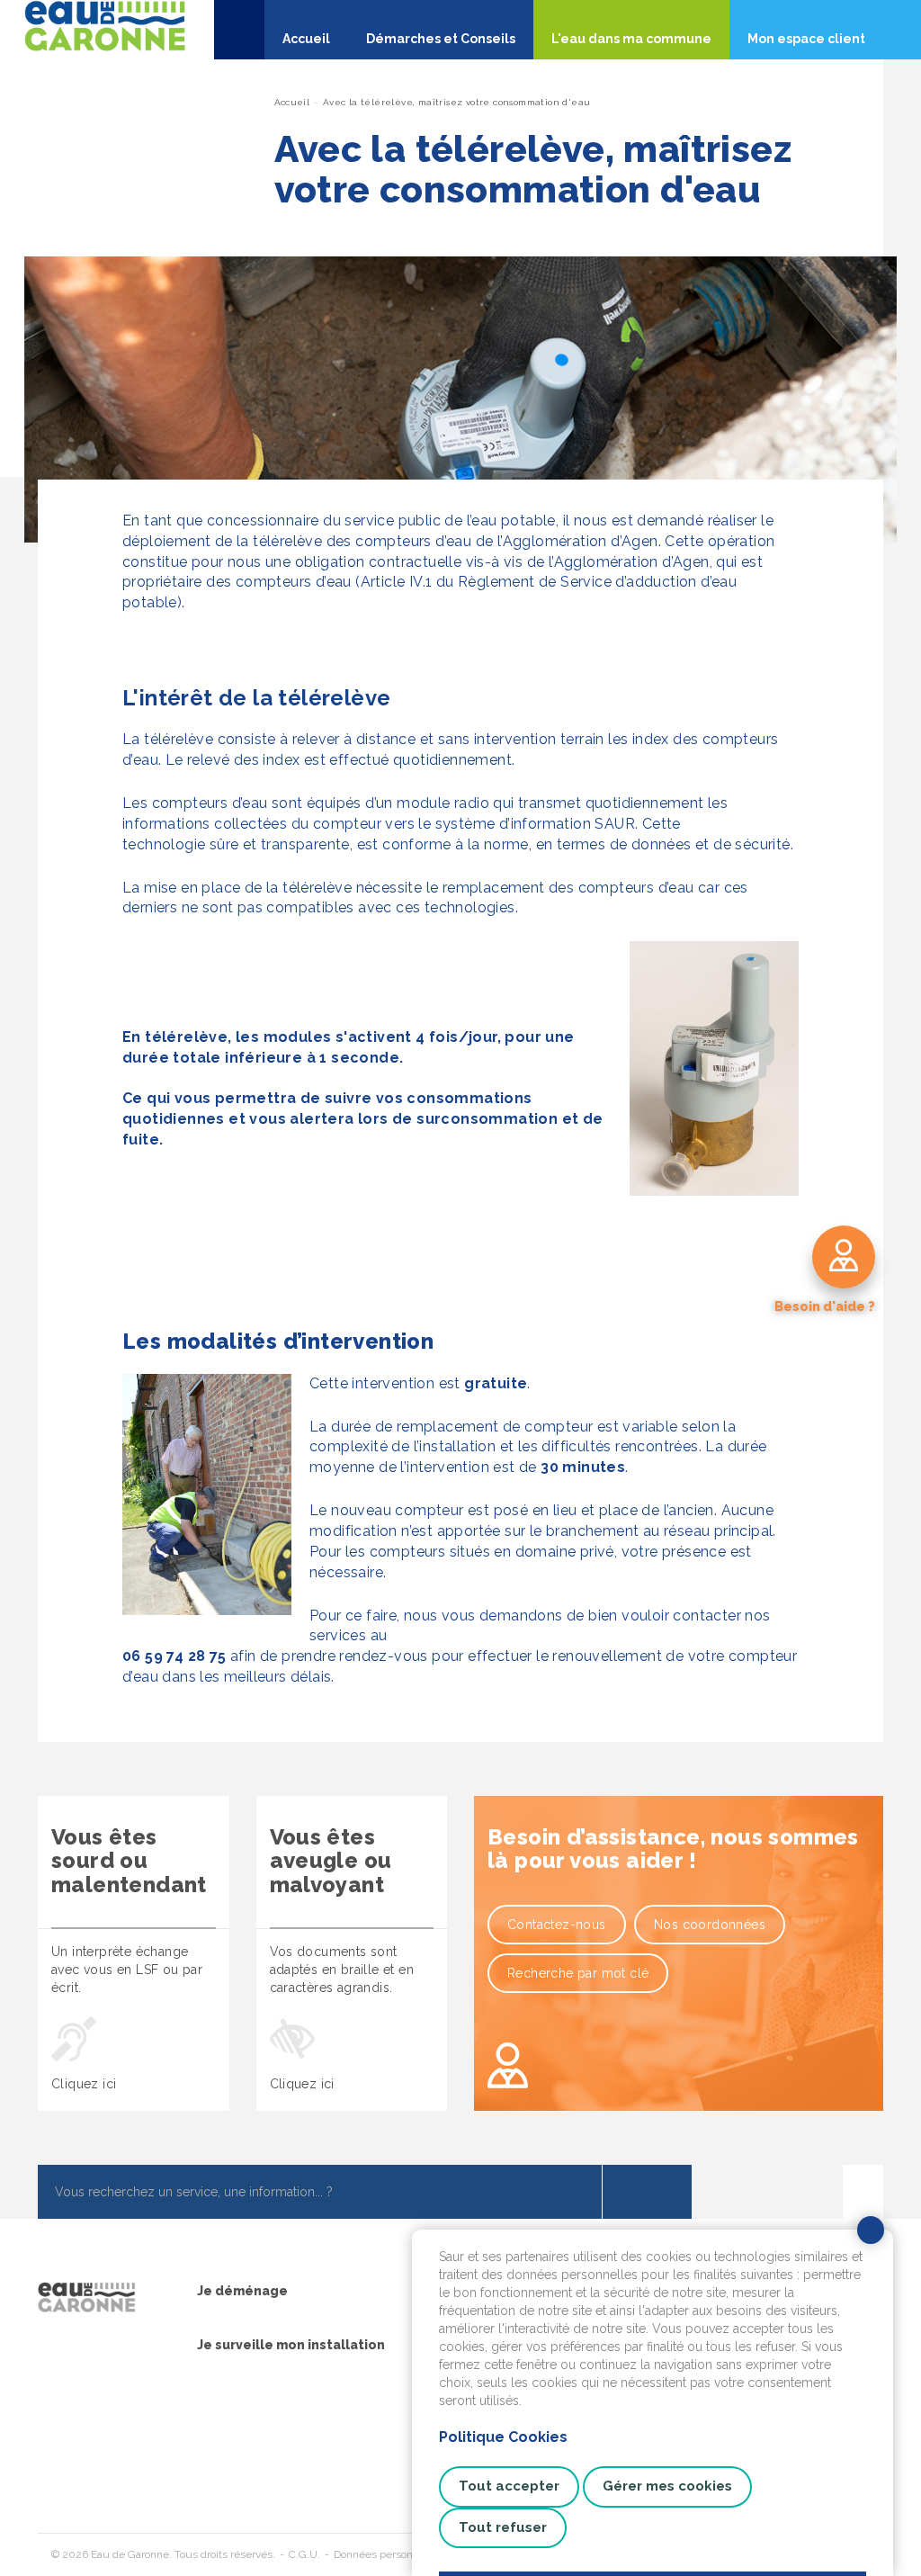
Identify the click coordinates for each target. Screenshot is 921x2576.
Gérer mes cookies (667, 2486)
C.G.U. (304, 2554)
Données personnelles (388, 2554)
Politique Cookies (503, 2437)
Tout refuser (503, 2527)
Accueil (292, 102)
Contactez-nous (557, 1925)
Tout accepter (509, 2486)
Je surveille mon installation (291, 2345)
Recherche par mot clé (578, 1973)
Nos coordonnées (710, 1925)
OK (647, 2192)
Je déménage (242, 2291)
